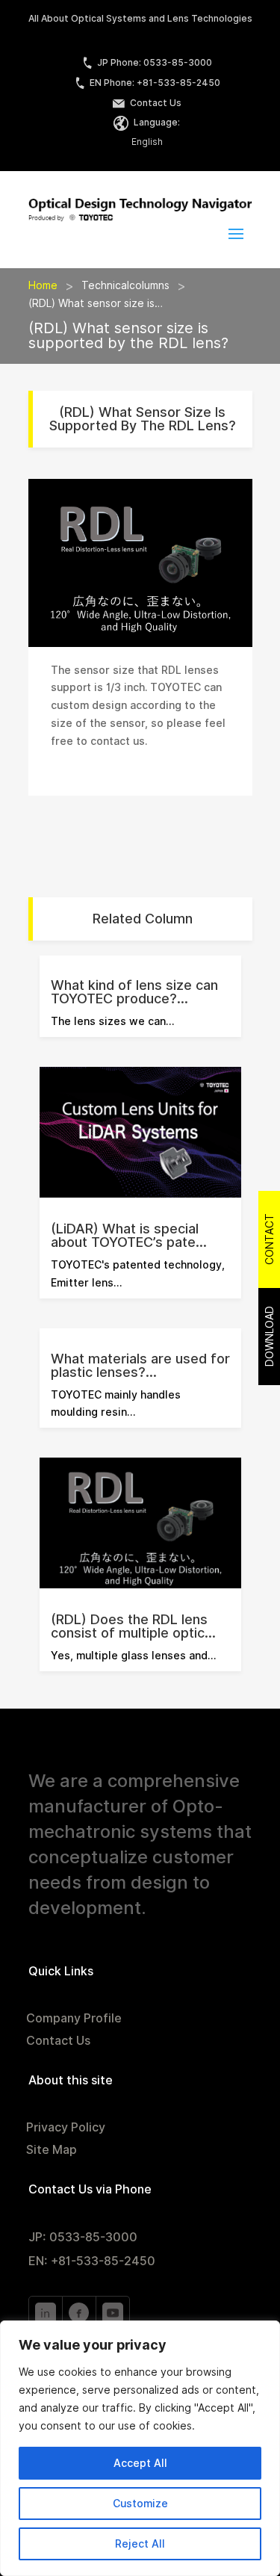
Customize (140, 2504)
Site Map (52, 2151)
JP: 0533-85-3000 (83, 2237)
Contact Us (155, 103)
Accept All (140, 2463)
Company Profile (74, 2019)
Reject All (140, 2544)
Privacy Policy (66, 2128)
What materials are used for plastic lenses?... (140, 1365)
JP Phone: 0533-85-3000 (155, 62)
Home (43, 285)
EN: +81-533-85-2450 (92, 2261)
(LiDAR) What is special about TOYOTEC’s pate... (129, 1235)
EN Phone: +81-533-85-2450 (155, 83)
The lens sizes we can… (112, 1021)
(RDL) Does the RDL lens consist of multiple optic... (133, 1626)
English (147, 142)
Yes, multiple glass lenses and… (133, 1656)
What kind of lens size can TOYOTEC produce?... (134, 992)
